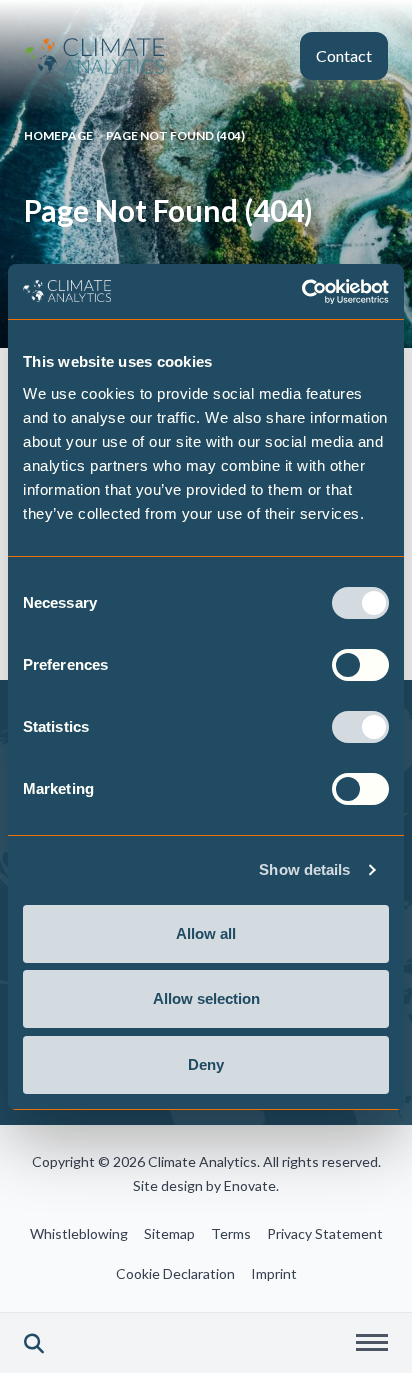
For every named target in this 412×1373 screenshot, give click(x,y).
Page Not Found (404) (175, 135)
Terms (231, 1233)
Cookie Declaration (175, 1273)
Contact (344, 55)
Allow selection (206, 998)
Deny (206, 1064)
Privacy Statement (325, 1233)
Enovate (250, 1185)
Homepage (58, 135)
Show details (304, 869)
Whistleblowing (79, 1233)
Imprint (274, 1273)
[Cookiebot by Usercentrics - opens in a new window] (301, 292)
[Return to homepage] (94, 56)
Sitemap (169, 1233)
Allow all (206, 933)
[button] (34, 1343)
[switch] (360, 665)
